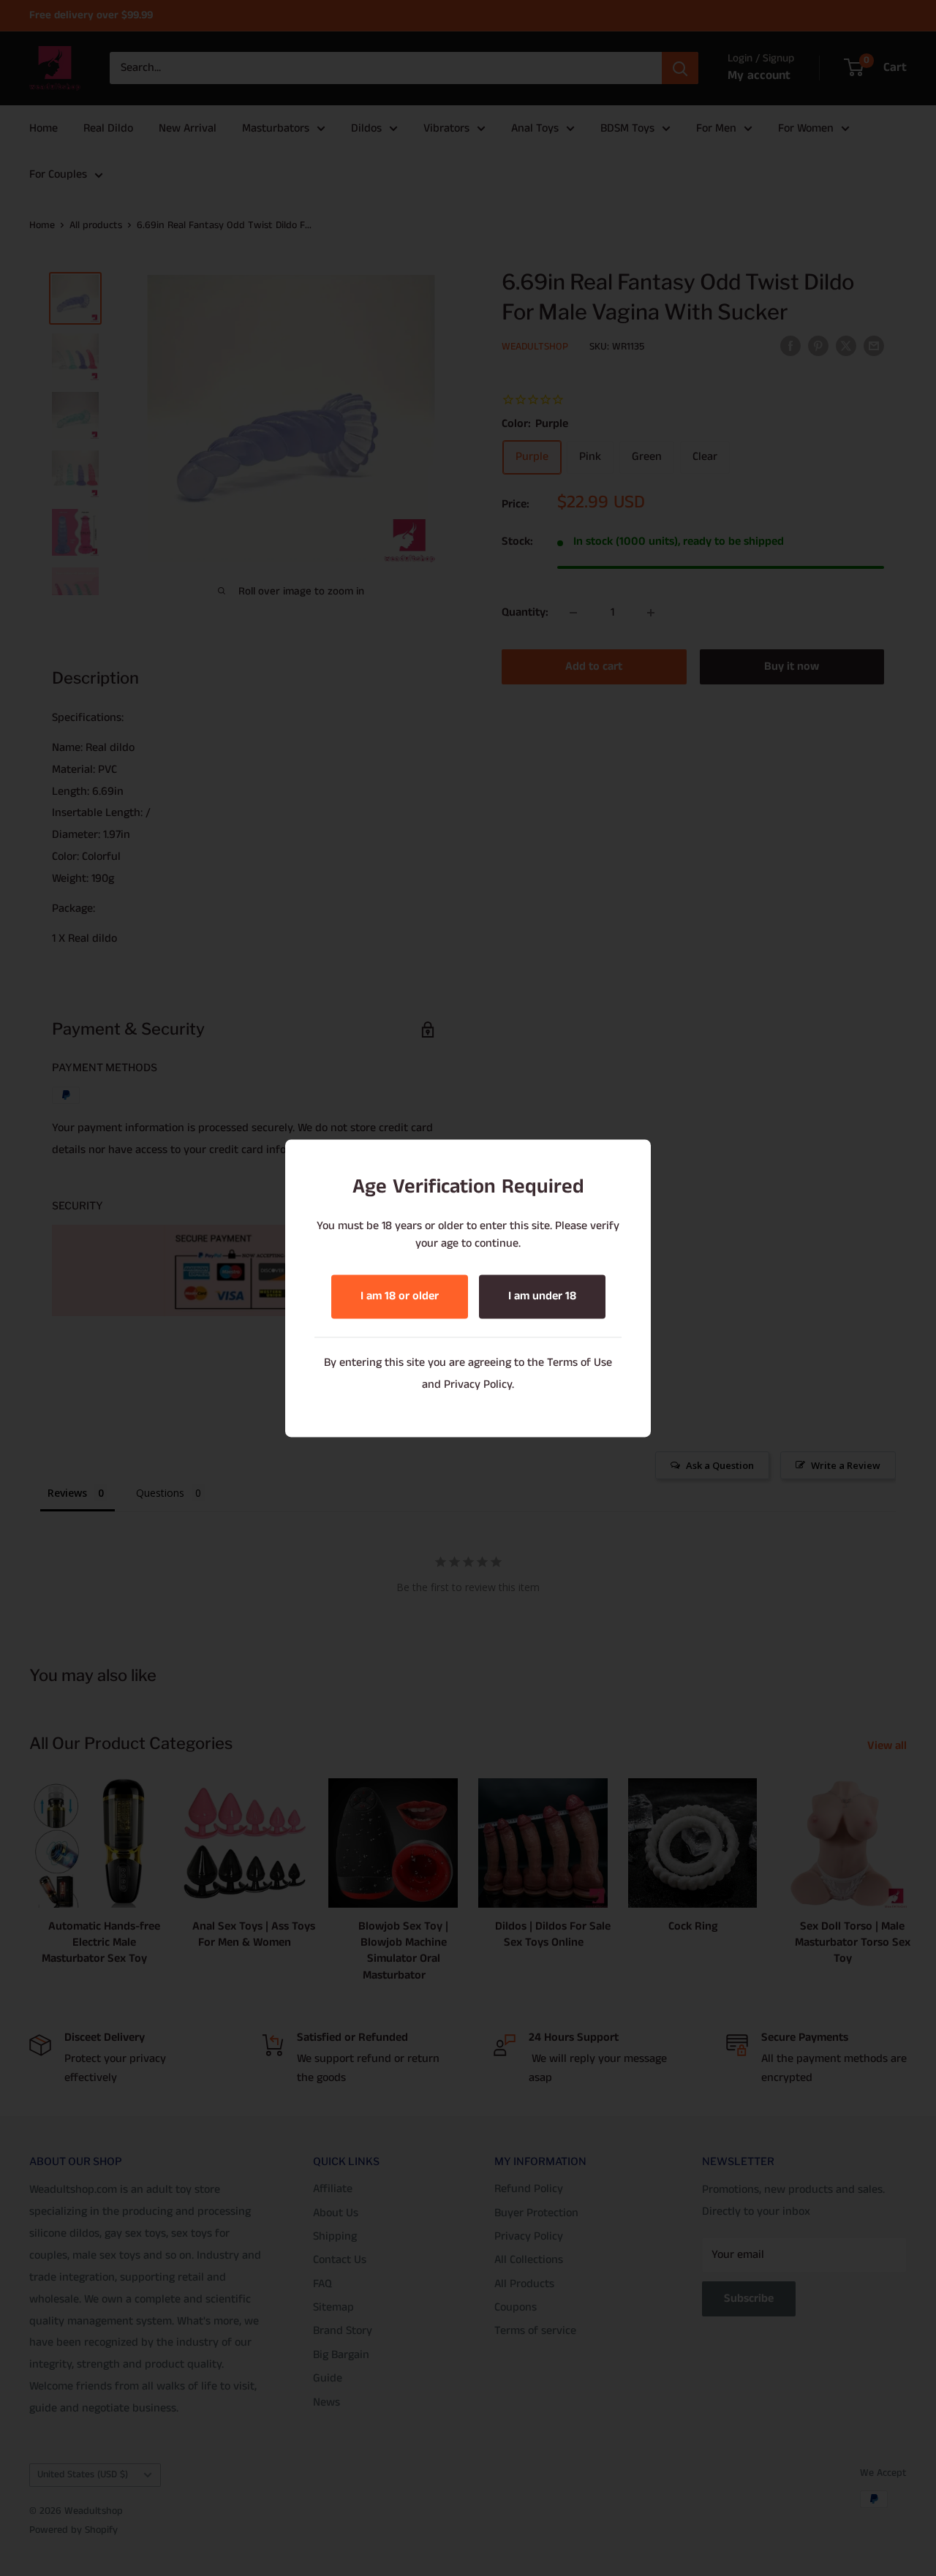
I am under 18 (542, 1296)
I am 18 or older (400, 1296)
